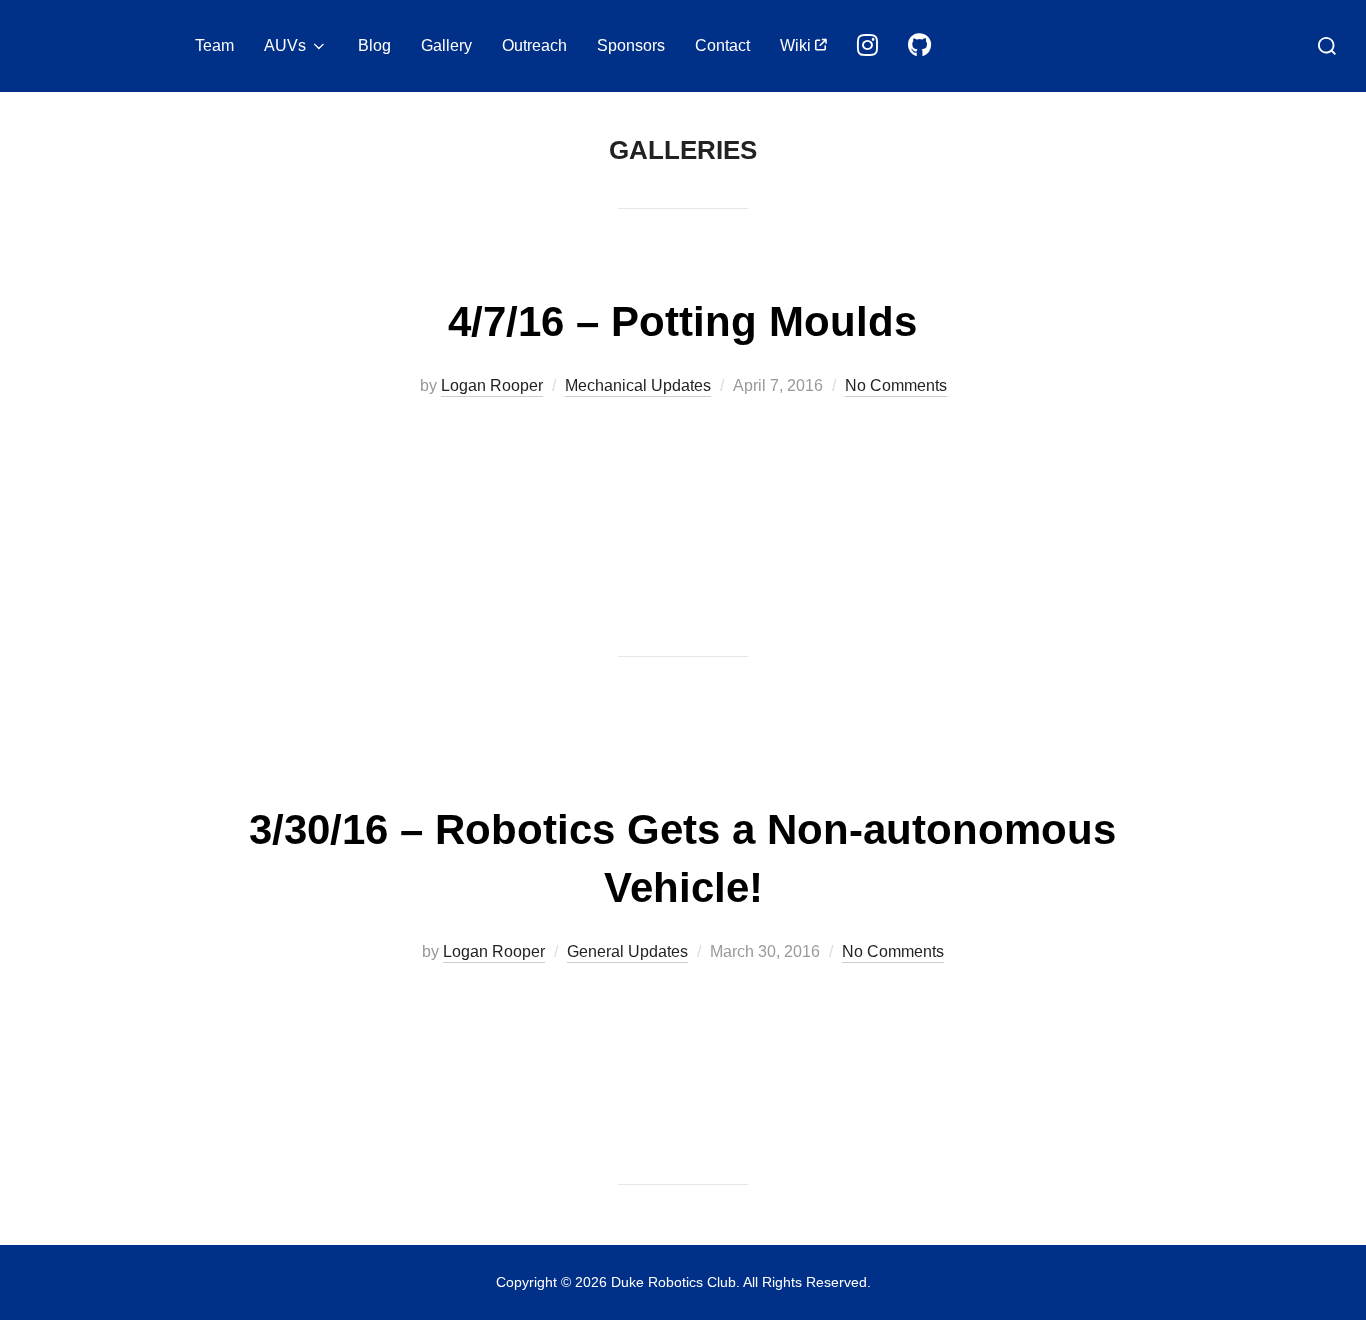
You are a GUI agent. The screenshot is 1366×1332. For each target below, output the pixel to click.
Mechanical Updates (638, 385)
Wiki (797, 45)
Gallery (446, 45)
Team (214, 45)
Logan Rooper (492, 385)
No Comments (896, 385)
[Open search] (1327, 46)
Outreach (534, 45)
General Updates (627, 951)
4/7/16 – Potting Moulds (682, 321)
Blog (374, 45)
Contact (722, 45)
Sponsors (631, 45)
